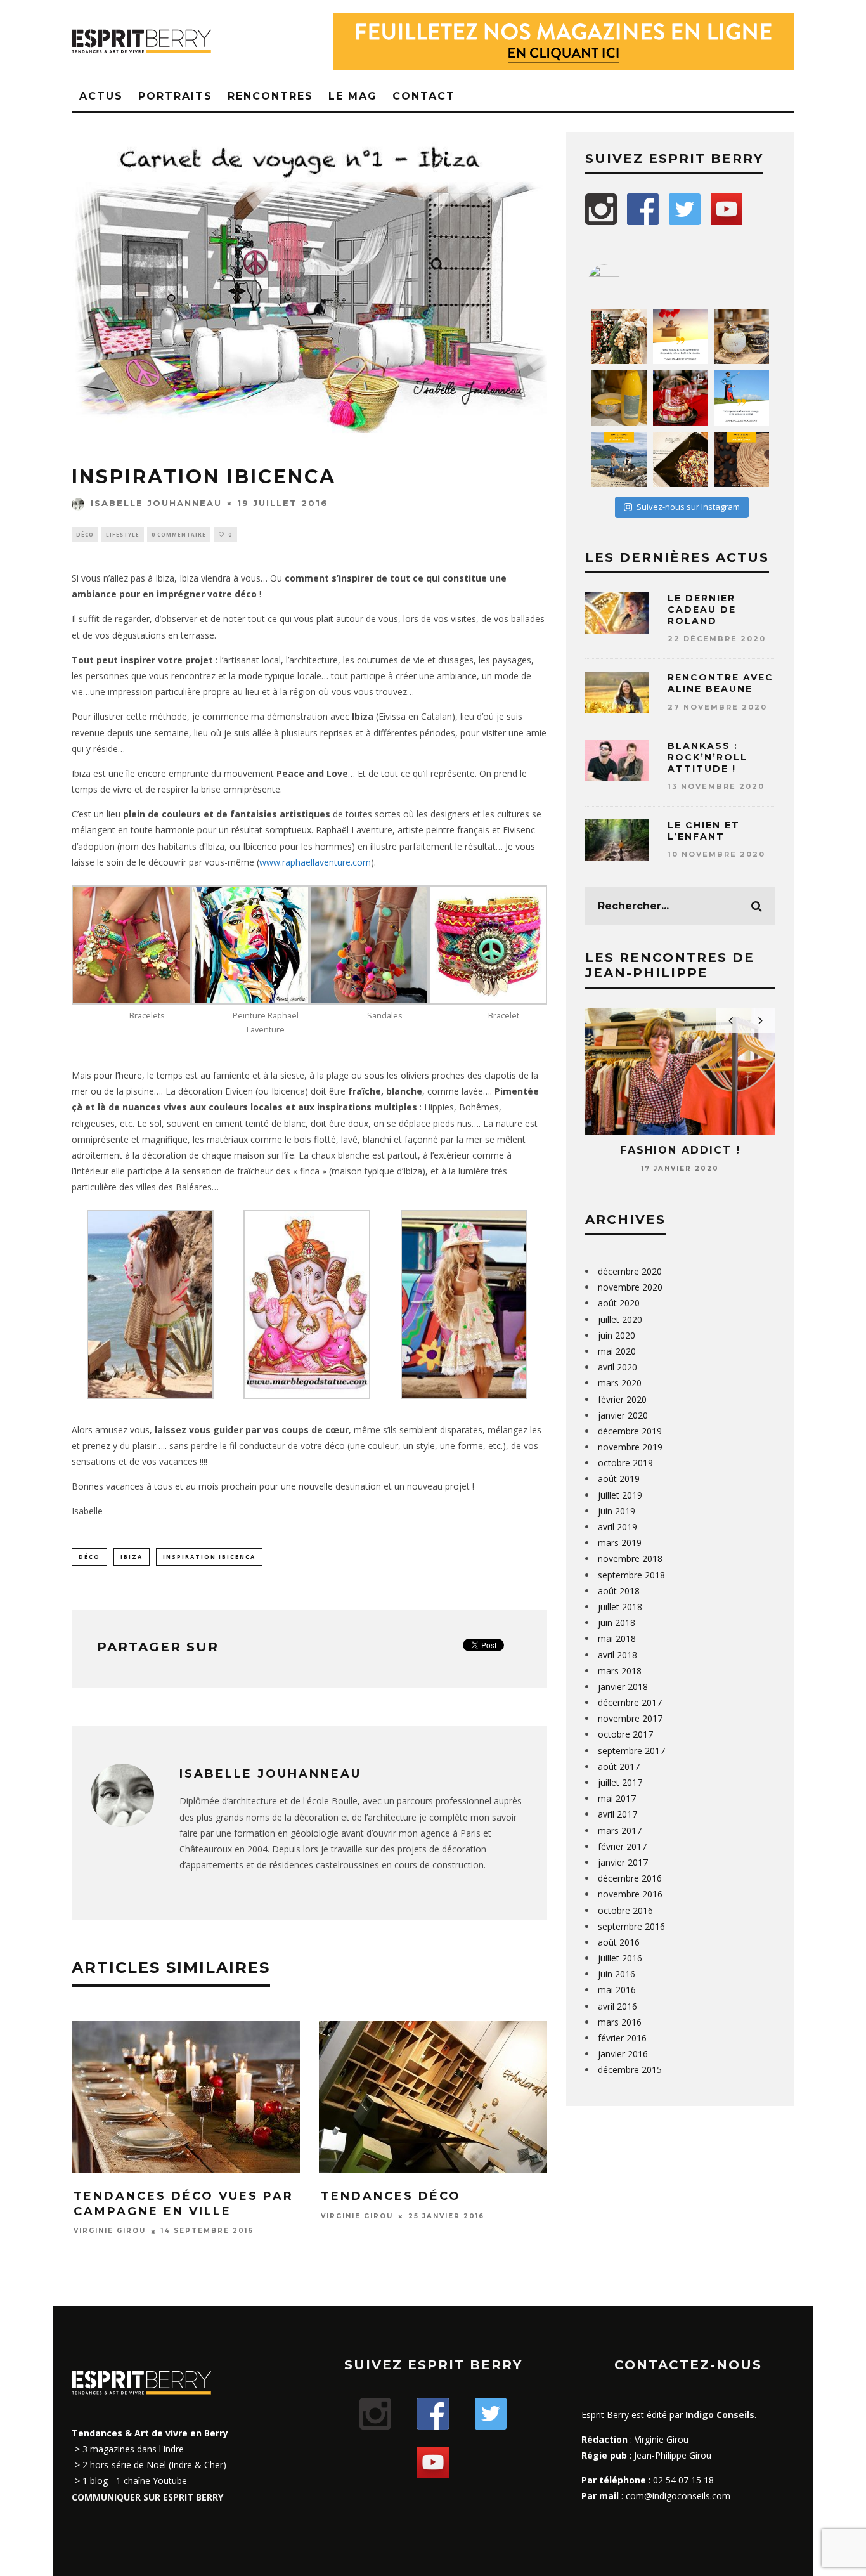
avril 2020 (617, 1367)
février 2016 (622, 2038)
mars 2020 (620, 1383)
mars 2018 (620, 1671)
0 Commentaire (179, 534)
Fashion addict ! (680, 1150)
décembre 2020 (630, 1271)
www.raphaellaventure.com (315, 862)
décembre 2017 (630, 1702)
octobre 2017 (625, 1734)
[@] (623, 280)
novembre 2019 (630, 1447)
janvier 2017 (623, 1862)
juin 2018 (617, 1623)
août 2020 (619, 1303)
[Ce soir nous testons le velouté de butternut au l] (619, 398)
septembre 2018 (631, 1575)
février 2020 (622, 1399)
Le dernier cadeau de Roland (702, 609)
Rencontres (270, 96)
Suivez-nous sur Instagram (688, 507)
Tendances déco (391, 2196)
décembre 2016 (630, 1878)
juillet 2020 (620, 1319)
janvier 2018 (623, 1687)
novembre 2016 (630, 1894)
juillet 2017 (620, 1782)
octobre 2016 (625, 1910)
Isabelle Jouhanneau (156, 503)
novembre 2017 (630, 1718)
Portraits (175, 96)
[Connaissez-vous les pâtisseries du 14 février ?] (681, 398)
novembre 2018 (630, 1558)
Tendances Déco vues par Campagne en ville (184, 2203)
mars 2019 (620, 1543)
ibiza (132, 1557)
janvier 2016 (623, 2054)
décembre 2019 (630, 1431)
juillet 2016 (620, 1958)
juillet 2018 (620, 1607)
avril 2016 (617, 2006)
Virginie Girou (110, 2231)
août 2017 (619, 1766)
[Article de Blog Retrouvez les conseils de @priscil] (619, 459)
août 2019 (619, 1479)
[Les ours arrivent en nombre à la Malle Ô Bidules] (619, 336)
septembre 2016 (631, 1926)
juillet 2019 (620, 1495)
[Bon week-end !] (681, 336)
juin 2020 (617, 1335)
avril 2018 (617, 1655)
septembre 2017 (631, 1751)
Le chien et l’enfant (704, 831)
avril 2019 (617, 1527)
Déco (85, 534)
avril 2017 (617, 1814)
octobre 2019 (625, 1463)
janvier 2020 (623, 1415)
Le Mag (353, 96)
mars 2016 (620, 2022)
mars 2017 (620, 1831)
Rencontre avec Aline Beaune (721, 683)
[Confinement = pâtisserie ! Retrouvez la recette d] (741, 459)
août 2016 (619, 1942)
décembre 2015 (630, 2070)
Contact (424, 96)
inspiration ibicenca (209, 1557)
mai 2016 (617, 1990)
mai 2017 (617, 1798)
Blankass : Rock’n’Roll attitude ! (708, 757)
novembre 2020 (630, 1287)
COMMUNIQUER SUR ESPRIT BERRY (147, 2497)
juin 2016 (617, 1974)
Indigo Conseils (720, 2415)
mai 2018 (617, 1638)
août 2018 (619, 1591)
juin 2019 (617, 1511)
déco (89, 1557)
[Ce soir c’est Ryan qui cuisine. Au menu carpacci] (681, 459)
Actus (101, 96)
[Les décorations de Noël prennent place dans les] (741, 336)
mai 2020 (617, 1351)
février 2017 (622, 1846)
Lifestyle (123, 534)
